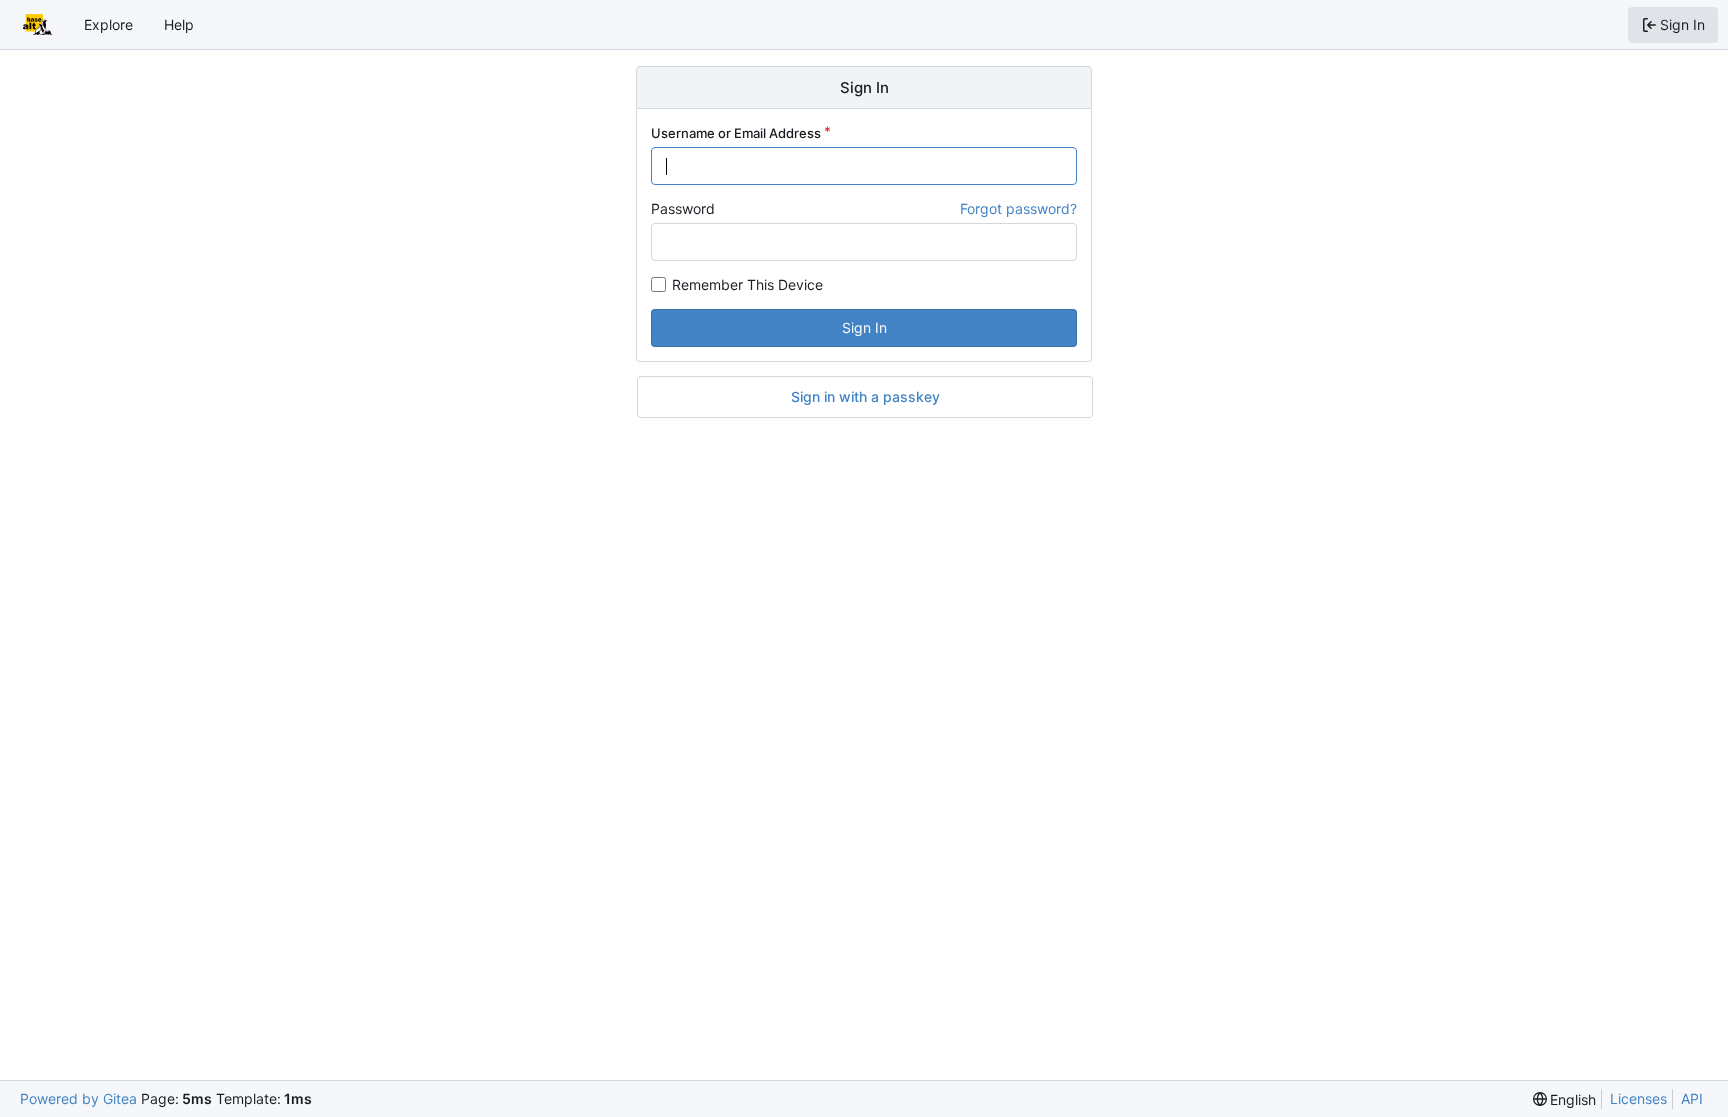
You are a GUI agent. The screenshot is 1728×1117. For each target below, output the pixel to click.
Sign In (864, 327)
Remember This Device (747, 284)
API (1692, 1098)
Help (179, 24)
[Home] (38, 25)
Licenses (1638, 1098)
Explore (108, 24)
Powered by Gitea (78, 1098)
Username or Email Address (736, 133)
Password (683, 208)
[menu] (1565, 1099)
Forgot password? (1018, 208)
